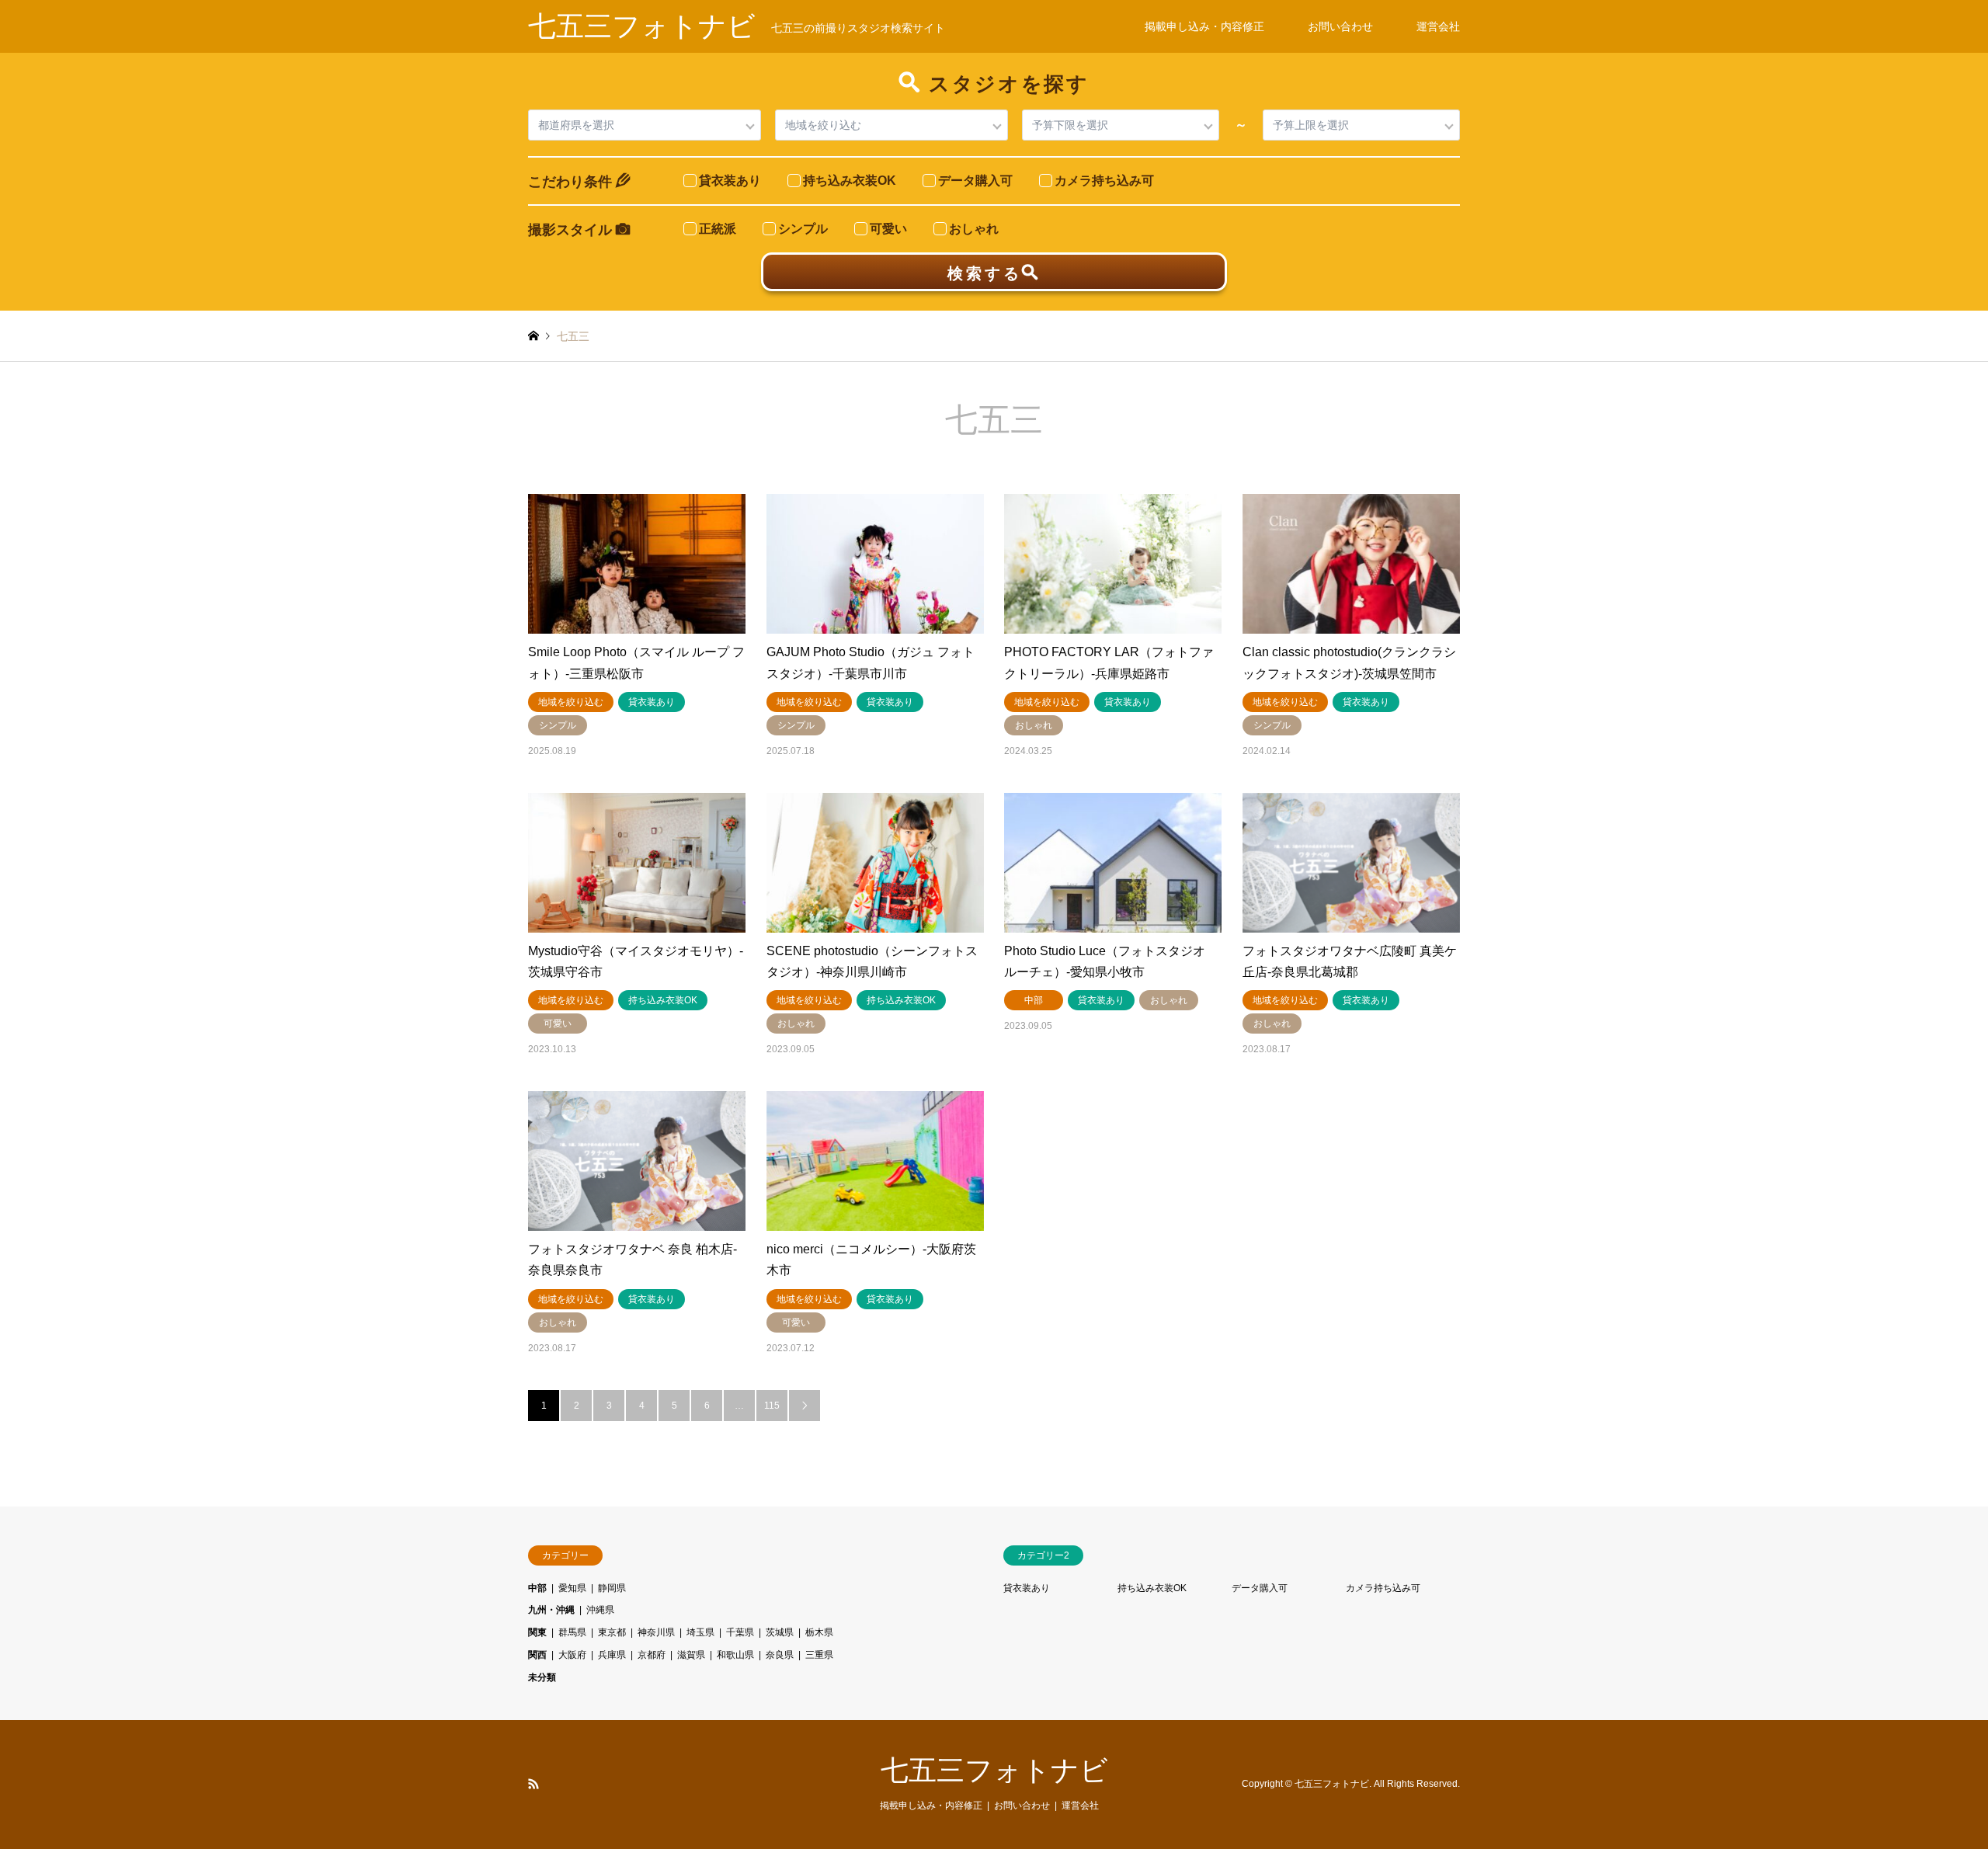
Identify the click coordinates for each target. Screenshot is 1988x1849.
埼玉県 (700, 1632)
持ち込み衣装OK (1152, 1588)
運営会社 (1438, 26)
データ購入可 (1260, 1588)
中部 (537, 1588)
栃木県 (819, 1632)
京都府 (652, 1655)
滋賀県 (691, 1655)
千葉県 (740, 1632)
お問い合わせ (1340, 26)
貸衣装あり (1027, 1588)
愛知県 (572, 1588)
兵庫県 (612, 1655)
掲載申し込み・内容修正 (1204, 26)
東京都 (612, 1632)
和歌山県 (735, 1655)
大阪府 (572, 1655)
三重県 (819, 1655)
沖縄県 (600, 1610)
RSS (533, 1784)
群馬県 (572, 1632)
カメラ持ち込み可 (1383, 1588)
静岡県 (612, 1588)
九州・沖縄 (551, 1610)
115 (772, 1406)
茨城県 (780, 1632)
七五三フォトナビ (994, 1770)
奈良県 (780, 1655)
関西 (537, 1655)
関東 (537, 1632)
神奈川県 (656, 1632)
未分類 (542, 1677)
